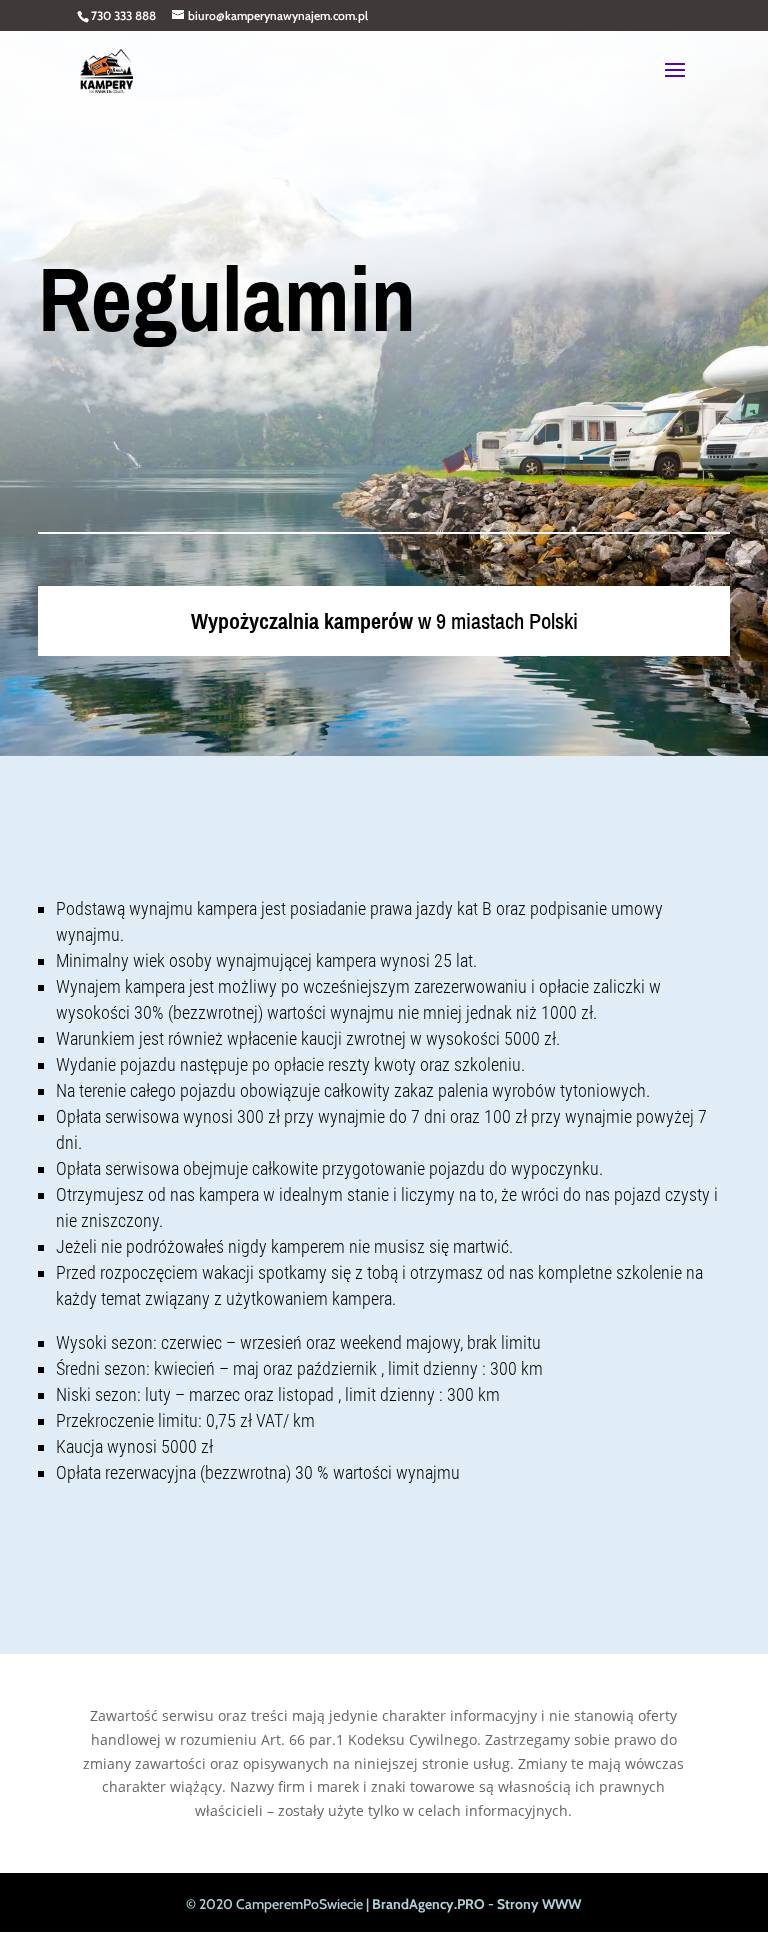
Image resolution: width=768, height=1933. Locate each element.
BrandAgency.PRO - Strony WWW (476, 1904)
